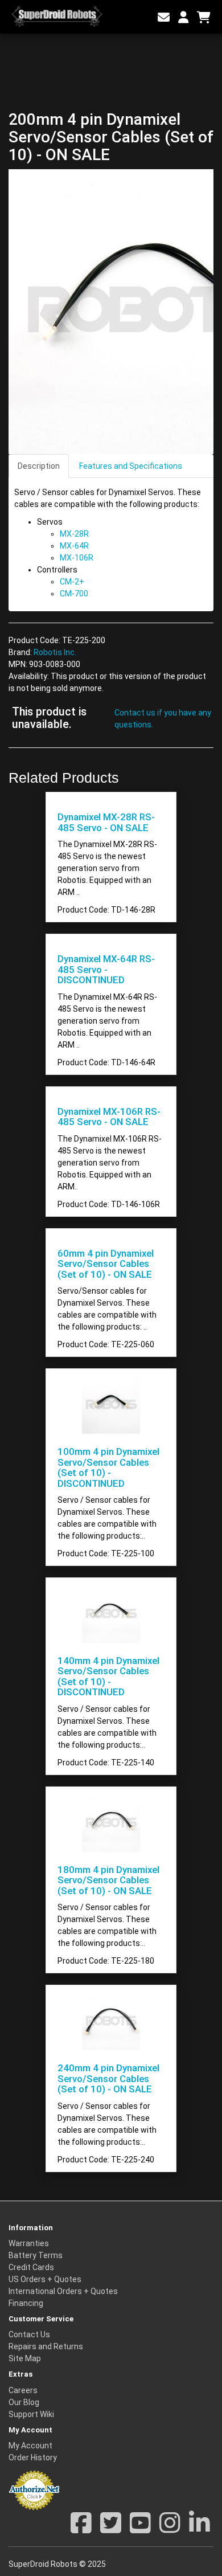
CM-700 (74, 594)
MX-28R (74, 534)
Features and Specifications (131, 466)
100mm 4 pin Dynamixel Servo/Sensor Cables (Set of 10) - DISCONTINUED (108, 1467)
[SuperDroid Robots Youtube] (140, 2529)
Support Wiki (31, 2414)
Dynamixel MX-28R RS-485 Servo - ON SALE (106, 822)
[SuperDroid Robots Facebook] (81, 2529)
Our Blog (24, 2402)
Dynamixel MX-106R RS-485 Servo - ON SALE (109, 1117)
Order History (33, 2458)
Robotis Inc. (55, 652)
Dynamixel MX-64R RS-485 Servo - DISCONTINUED (106, 969)
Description (39, 466)
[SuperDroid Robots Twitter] (111, 2529)
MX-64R (74, 546)
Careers (23, 2390)
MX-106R (77, 558)
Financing (26, 2303)
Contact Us (29, 2334)
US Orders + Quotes (45, 2279)
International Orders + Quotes (63, 2291)
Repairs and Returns (46, 2346)
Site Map (25, 2358)
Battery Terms (36, 2255)
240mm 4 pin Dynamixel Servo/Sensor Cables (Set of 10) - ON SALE (108, 2078)
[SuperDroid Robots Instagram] (170, 2529)
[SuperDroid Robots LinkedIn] (200, 2529)
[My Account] (183, 18)
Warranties (29, 2243)
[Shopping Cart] (204, 18)
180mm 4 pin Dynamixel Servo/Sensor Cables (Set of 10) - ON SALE (108, 1880)
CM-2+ (72, 582)
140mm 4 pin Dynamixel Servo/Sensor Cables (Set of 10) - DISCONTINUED (108, 1676)
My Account (30, 2446)
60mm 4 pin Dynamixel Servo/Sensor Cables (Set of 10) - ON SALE (106, 1264)
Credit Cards (31, 2267)
